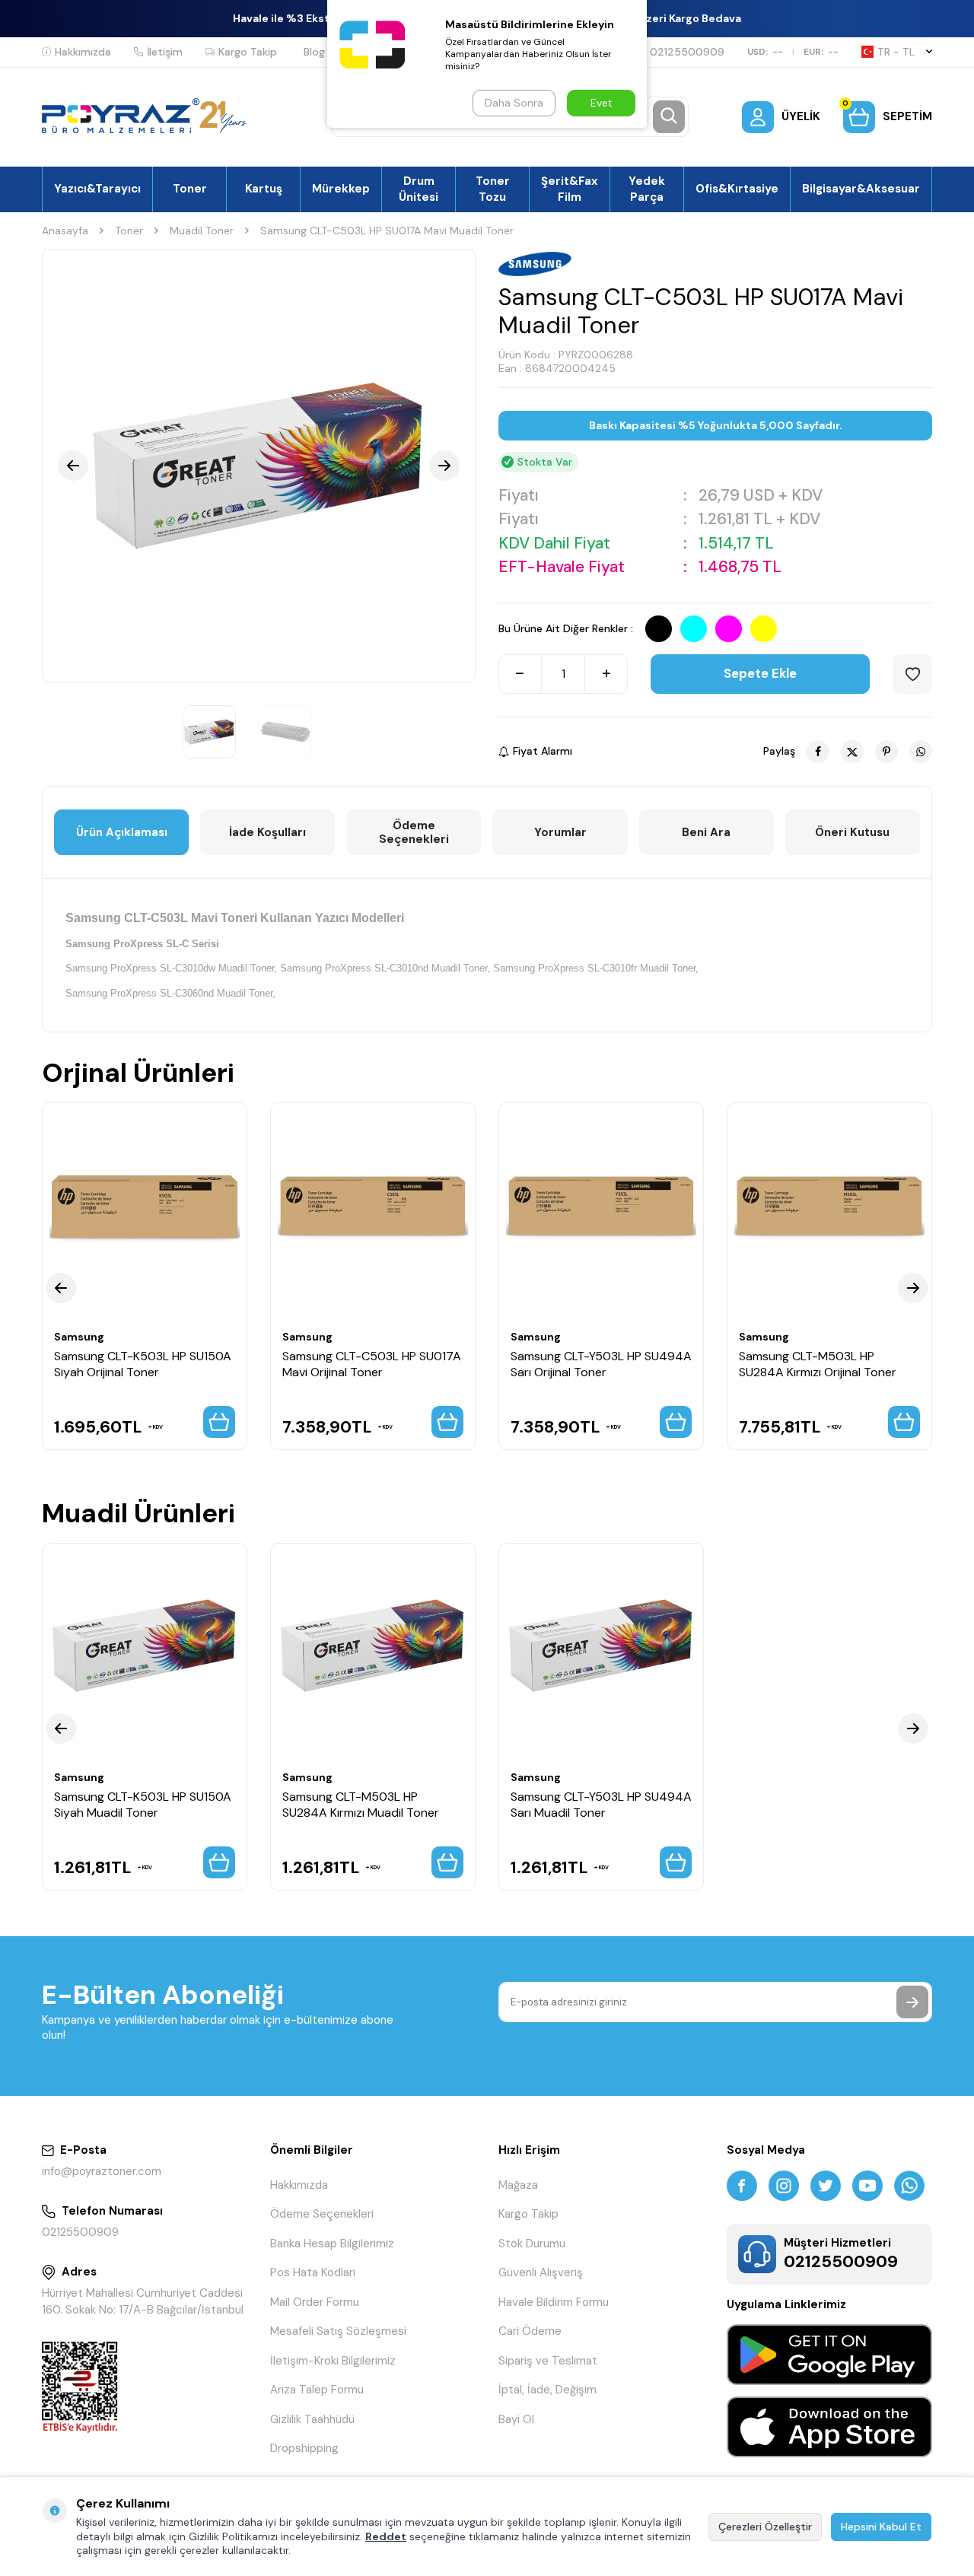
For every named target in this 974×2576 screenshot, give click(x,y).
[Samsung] (537, 264)
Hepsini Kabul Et (881, 2527)
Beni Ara (706, 832)
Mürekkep (341, 189)
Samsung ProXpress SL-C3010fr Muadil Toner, (596, 968)
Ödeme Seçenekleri (414, 832)
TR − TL (896, 52)
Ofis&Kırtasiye (737, 189)
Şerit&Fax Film (570, 189)
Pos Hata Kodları (313, 2272)
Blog (314, 52)
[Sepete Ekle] (219, 1422)
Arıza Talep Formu (317, 2390)
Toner (190, 189)
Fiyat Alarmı (543, 751)
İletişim (165, 52)
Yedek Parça (647, 189)
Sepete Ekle (760, 673)
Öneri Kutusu (852, 832)
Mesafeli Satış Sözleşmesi (338, 2331)
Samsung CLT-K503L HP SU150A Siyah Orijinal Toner (143, 1364)
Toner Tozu (493, 189)
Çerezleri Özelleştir (765, 2527)
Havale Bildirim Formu (554, 2302)
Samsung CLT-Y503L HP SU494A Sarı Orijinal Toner (601, 1364)
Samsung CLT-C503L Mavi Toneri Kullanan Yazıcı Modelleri (235, 918)
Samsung (79, 1337)
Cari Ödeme (530, 2331)
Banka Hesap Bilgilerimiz (332, 2244)
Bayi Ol (516, 2419)
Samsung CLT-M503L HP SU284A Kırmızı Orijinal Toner (818, 1364)
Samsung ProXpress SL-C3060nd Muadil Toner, (170, 993)
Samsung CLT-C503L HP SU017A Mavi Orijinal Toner (372, 1364)
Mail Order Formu (315, 2302)
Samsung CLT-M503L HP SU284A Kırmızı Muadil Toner (361, 1805)
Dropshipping (304, 2448)
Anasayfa (65, 231)
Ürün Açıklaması (122, 832)
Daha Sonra (514, 103)
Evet (602, 103)
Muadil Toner (202, 231)
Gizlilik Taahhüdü (312, 2419)
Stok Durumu (532, 2244)
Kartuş (264, 189)
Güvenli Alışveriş (541, 2272)
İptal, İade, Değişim (547, 2390)
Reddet (386, 2536)
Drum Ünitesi (419, 189)
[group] (259, 466)
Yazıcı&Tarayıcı (97, 189)
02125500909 (687, 52)
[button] (73, 466)
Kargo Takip (248, 52)
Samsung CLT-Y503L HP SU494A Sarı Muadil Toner (601, 1805)
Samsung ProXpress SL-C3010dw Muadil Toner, (171, 968)
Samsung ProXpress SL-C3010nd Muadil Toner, (385, 968)
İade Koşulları (267, 832)
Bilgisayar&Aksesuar (861, 189)
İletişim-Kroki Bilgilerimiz (333, 2361)
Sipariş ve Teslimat (548, 2361)
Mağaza (518, 2185)
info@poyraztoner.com (102, 2171)
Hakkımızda (83, 52)
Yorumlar (560, 832)
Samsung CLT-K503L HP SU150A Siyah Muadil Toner (143, 1805)
